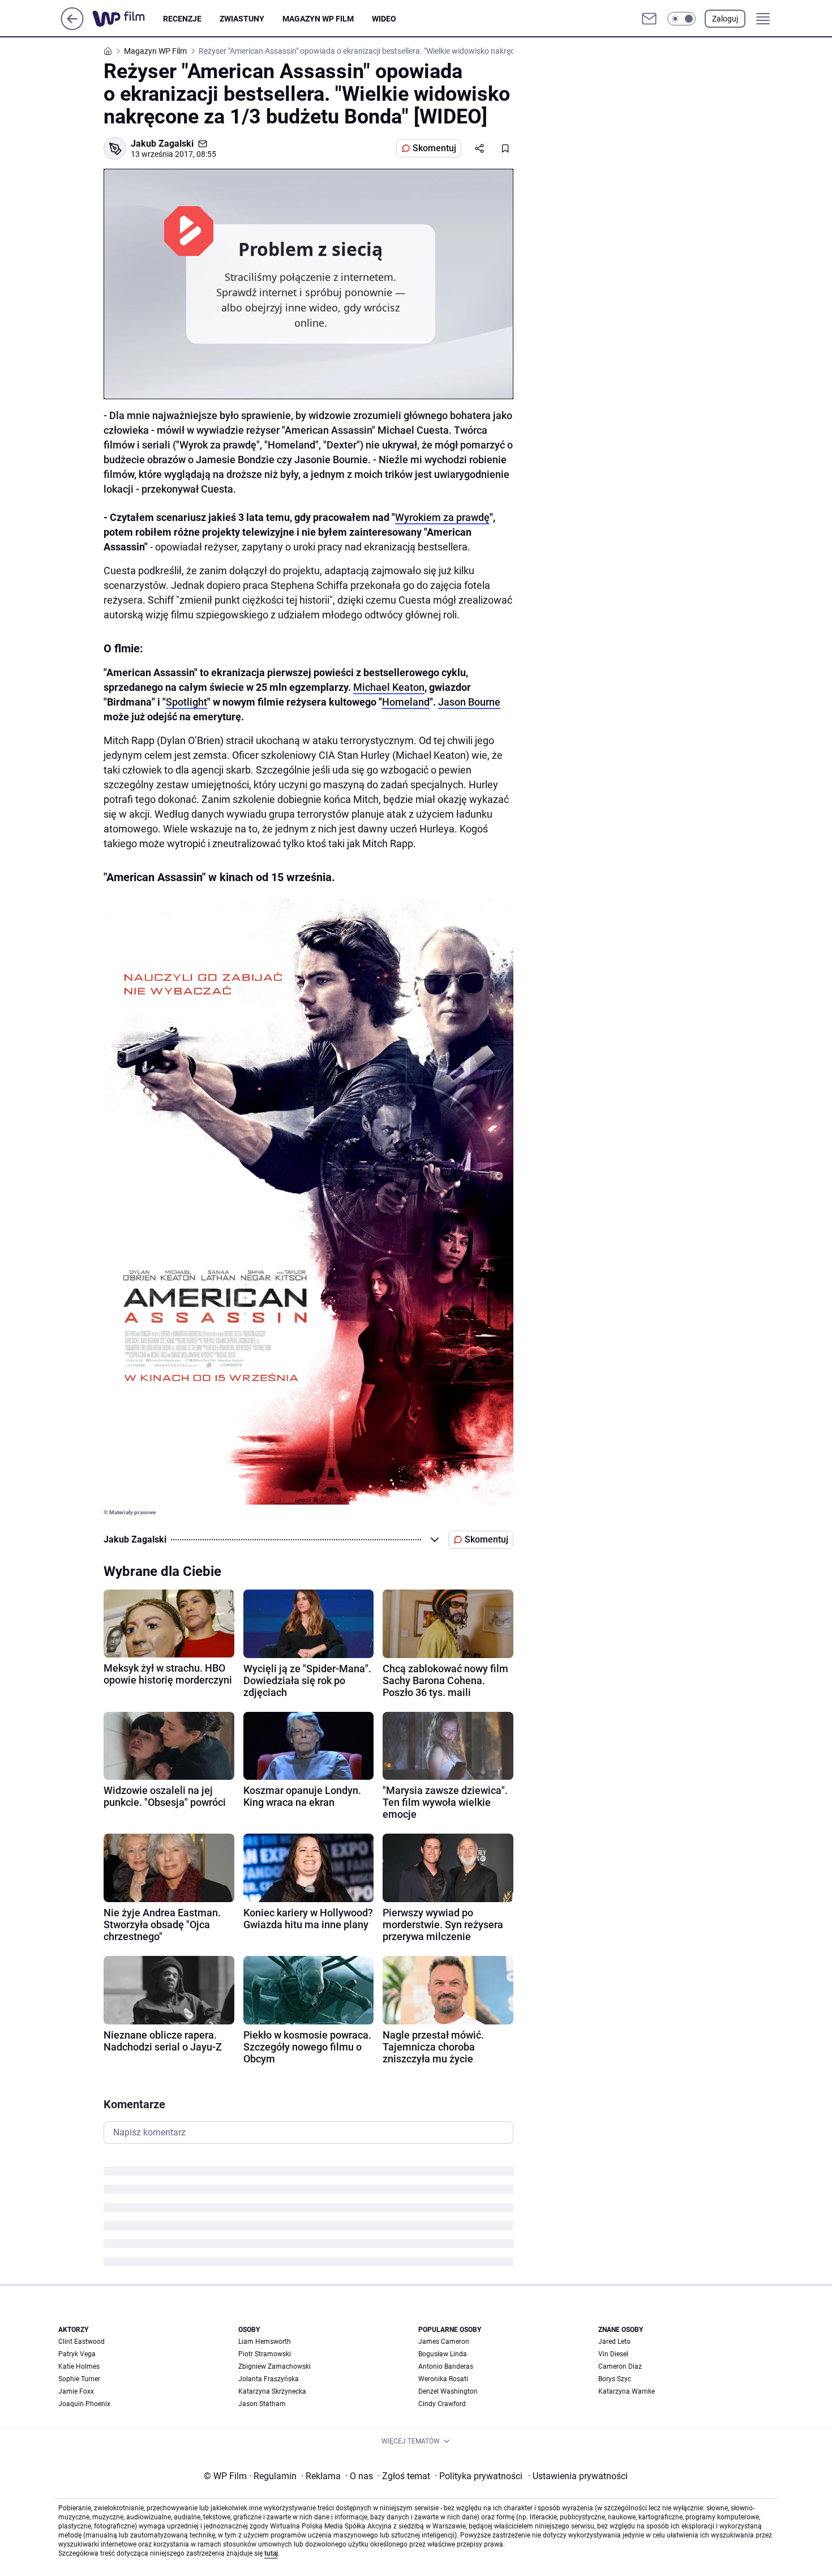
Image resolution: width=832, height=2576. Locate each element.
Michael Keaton (389, 687)
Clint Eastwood (82, 2342)
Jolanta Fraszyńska (269, 2379)
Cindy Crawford (442, 2404)
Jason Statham (262, 2404)
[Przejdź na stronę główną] (72, 27)
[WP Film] (128, 19)
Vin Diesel (613, 2354)
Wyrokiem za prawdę (442, 517)
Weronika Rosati (443, 2379)
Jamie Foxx (76, 2391)
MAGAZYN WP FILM (318, 19)
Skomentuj (434, 148)
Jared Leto (614, 2342)
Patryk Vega (77, 2354)
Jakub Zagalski (162, 144)
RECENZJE (182, 19)
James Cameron (444, 2342)
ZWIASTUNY (242, 19)
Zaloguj (725, 19)
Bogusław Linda (443, 2354)
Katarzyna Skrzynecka (272, 2391)
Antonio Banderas (446, 2366)
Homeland (406, 702)
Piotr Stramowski (265, 2354)
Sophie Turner (79, 2379)
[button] (681, 19)
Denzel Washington (448, 2391)
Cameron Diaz (620, 2366)
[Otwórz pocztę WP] (649, 19)
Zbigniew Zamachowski (275, 2366)
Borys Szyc (615, 2379)
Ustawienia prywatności (578, 2476)
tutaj (271, 2553)
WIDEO (384, 19)
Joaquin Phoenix (84, 2404)
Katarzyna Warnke (627, 2391)
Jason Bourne (469, 702)
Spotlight (186, 702)
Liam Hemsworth (265, 2342)
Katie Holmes (79, 2366)
